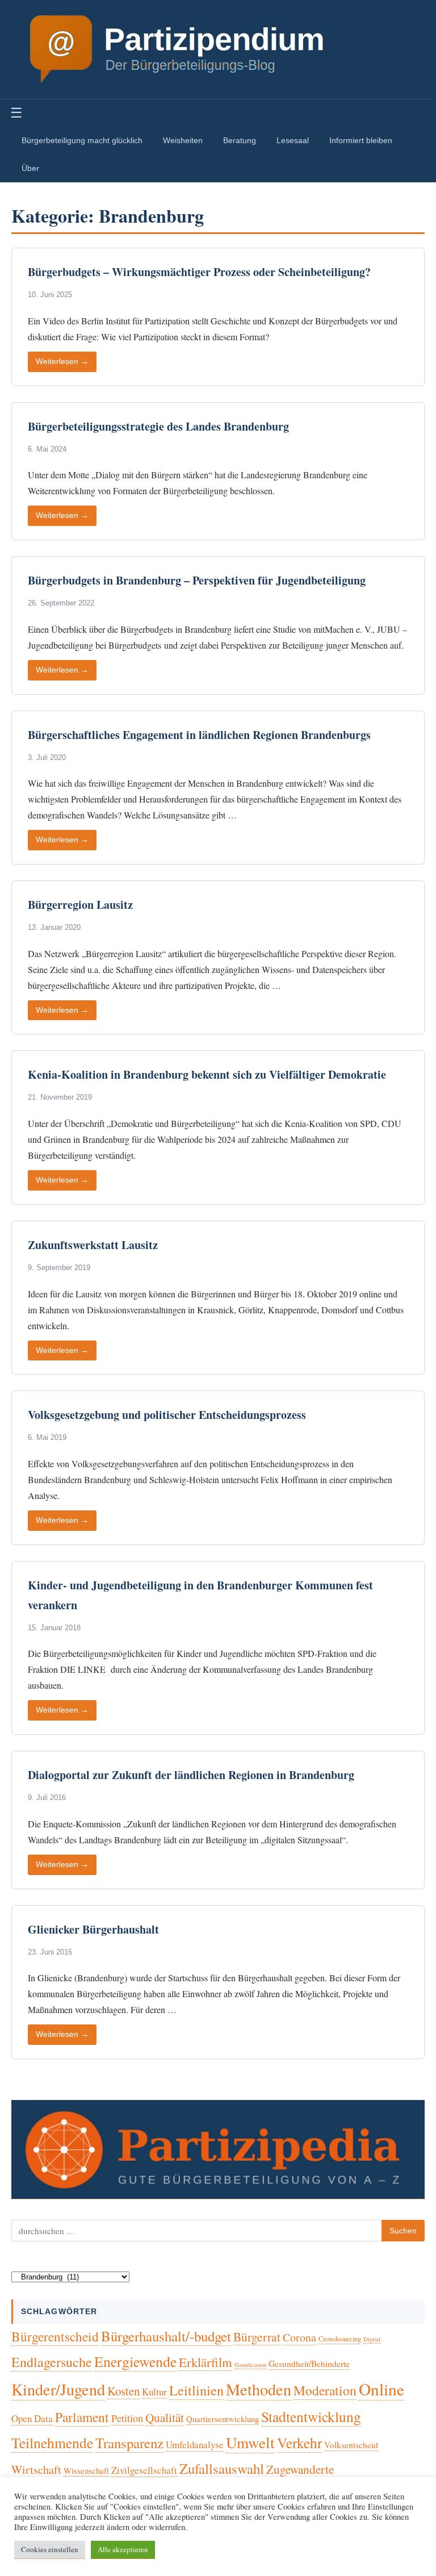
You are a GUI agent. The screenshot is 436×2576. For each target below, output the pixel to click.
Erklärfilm (206, 2362)
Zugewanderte (300, 2469)
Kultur (154, 2392)
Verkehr (299, 2443)
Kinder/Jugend (58, 2389)
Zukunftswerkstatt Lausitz (93, 1245)
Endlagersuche (52, 2362)
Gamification (250, 2365)
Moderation (325, 2390)
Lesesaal (293, 140)
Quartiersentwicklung (223, 2419)
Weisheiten (183, 140)
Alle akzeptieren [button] (123, 2549)
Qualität (165, 2418)
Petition (127, 2418)
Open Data (32, 2418)
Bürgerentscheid (55, 2336)
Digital (372, 2339)
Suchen (403, 2231)
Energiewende (135, 2361)
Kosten (123, 2391)
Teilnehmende (52, 2443)
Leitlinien (196, 2390)
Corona (299, 2337)
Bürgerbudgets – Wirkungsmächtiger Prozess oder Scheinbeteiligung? (199, 272)
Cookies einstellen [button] (50, 2549)
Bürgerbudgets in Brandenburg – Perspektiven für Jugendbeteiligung (197, 580)
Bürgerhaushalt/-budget (166, 2336)
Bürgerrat (257, 2337)
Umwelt (250, 2442)
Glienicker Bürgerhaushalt (93, 1929)
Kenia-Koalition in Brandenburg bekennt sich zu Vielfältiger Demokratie (207, 1074)
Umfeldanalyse (195, 2445)
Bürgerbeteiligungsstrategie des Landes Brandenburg (158, 426)
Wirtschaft (36, 2469)
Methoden (259, 2389)
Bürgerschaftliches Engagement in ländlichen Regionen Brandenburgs (199, 735)
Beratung (240, 140)
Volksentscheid (351, 2445)
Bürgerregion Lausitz (80, 905)
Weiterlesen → (62, 362)
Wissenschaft (86, 2470)
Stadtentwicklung (311, 2416)
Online (381, 2389)
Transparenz (129, 2443)
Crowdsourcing (340, 2339)
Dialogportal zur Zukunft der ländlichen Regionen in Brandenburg (191, 1775)
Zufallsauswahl (222, 2468)
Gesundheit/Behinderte (309, 2363)
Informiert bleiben (361, 140)
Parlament (82, 2417)
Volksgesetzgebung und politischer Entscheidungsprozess (167, 1415)
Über (30, 168)
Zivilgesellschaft (144, 2470)
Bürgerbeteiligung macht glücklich (82, 140)
